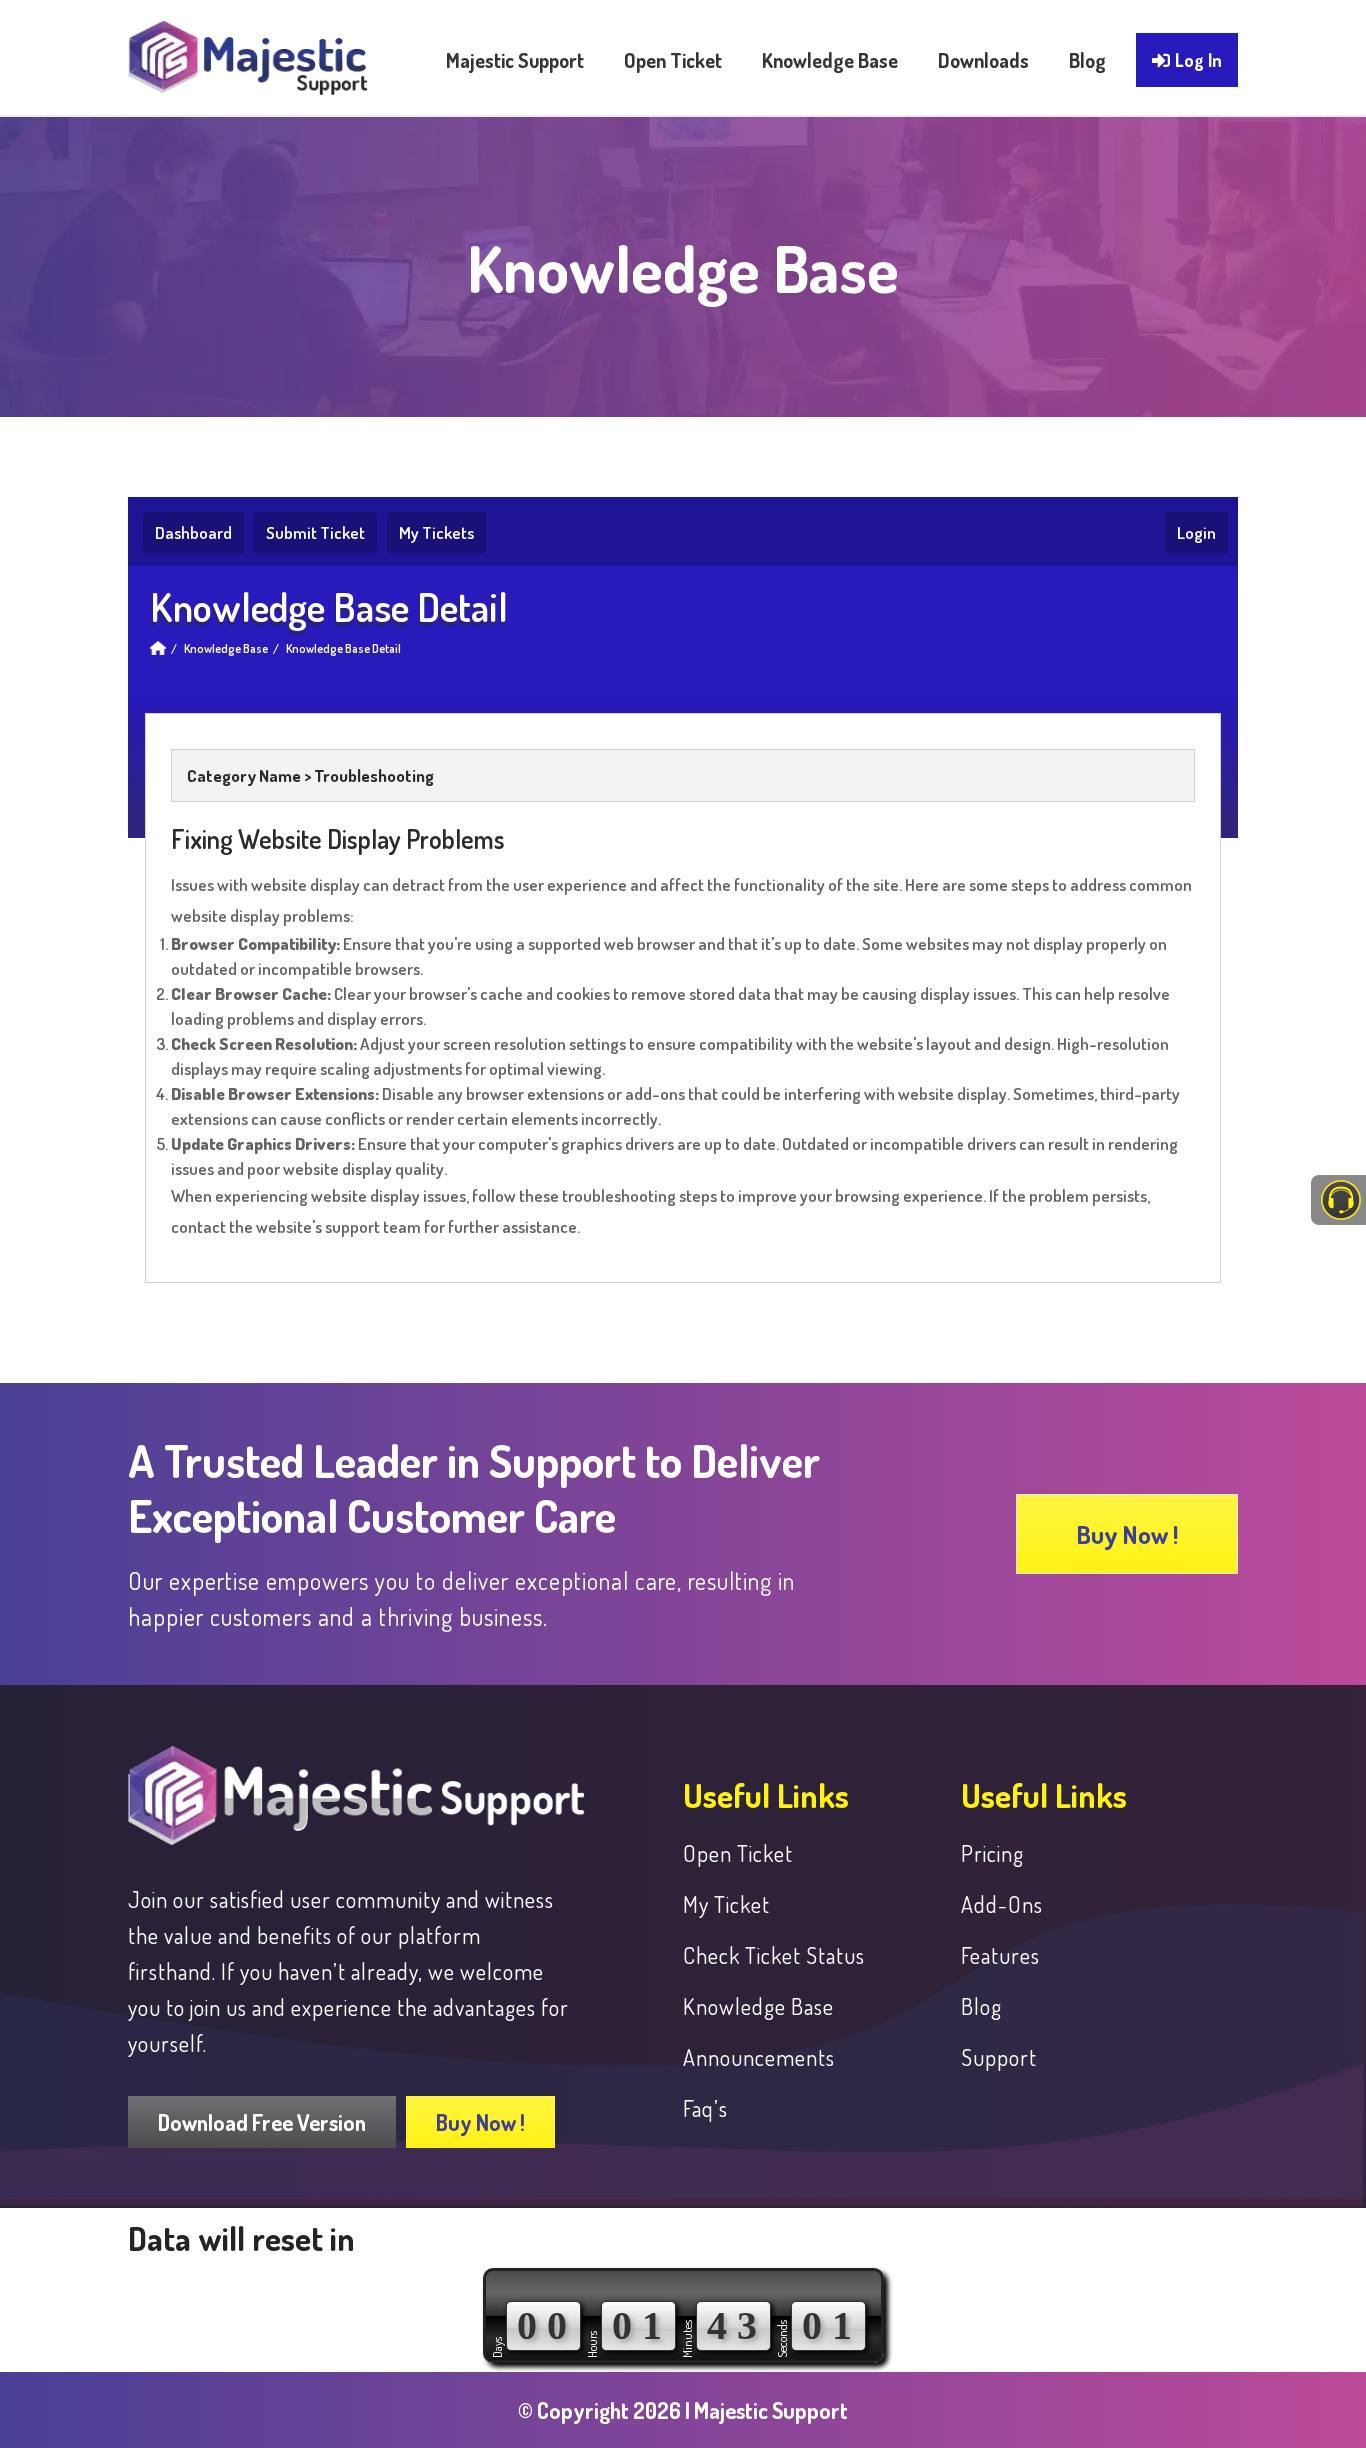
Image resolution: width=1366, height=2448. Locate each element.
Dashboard (193, 532)
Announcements (759, 2057)
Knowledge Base (226, 648)
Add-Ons (1002, 1904)
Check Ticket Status (774, 1955)
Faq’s (705, 2108)
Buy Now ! (1127, 1534)
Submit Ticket (315, 532)
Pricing (992, 1853)
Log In (1198, 60)
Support (999, 2057)
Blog (981, 2006)
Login (1196, 532)
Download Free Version (262, 2122)
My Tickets (436, 532)
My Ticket (726, 1904)
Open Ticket (738, 1853)
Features (1000, 1955)
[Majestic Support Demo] (248, 48)
